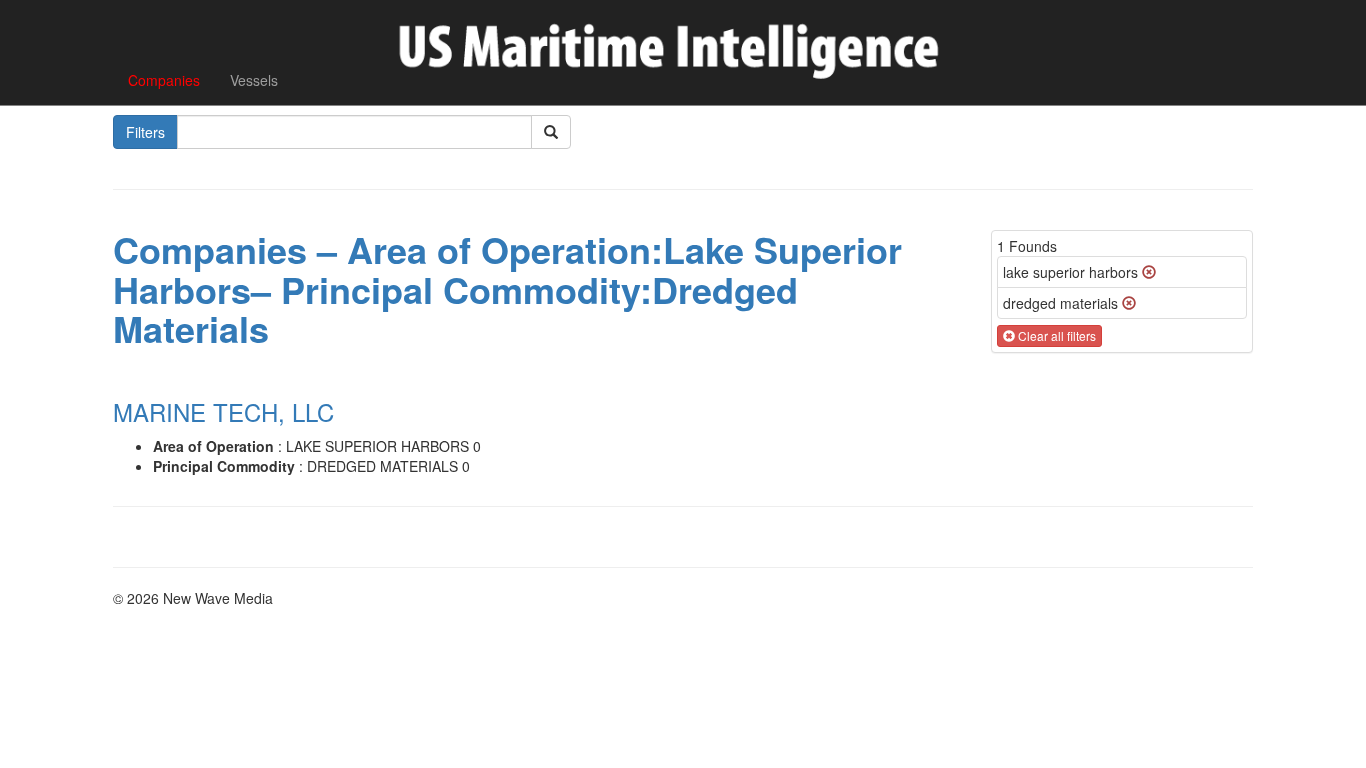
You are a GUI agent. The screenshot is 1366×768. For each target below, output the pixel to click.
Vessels (254, 80)
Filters (145, 132)
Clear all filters (1055, 335)
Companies (164, 80)
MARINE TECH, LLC (223, 411)
